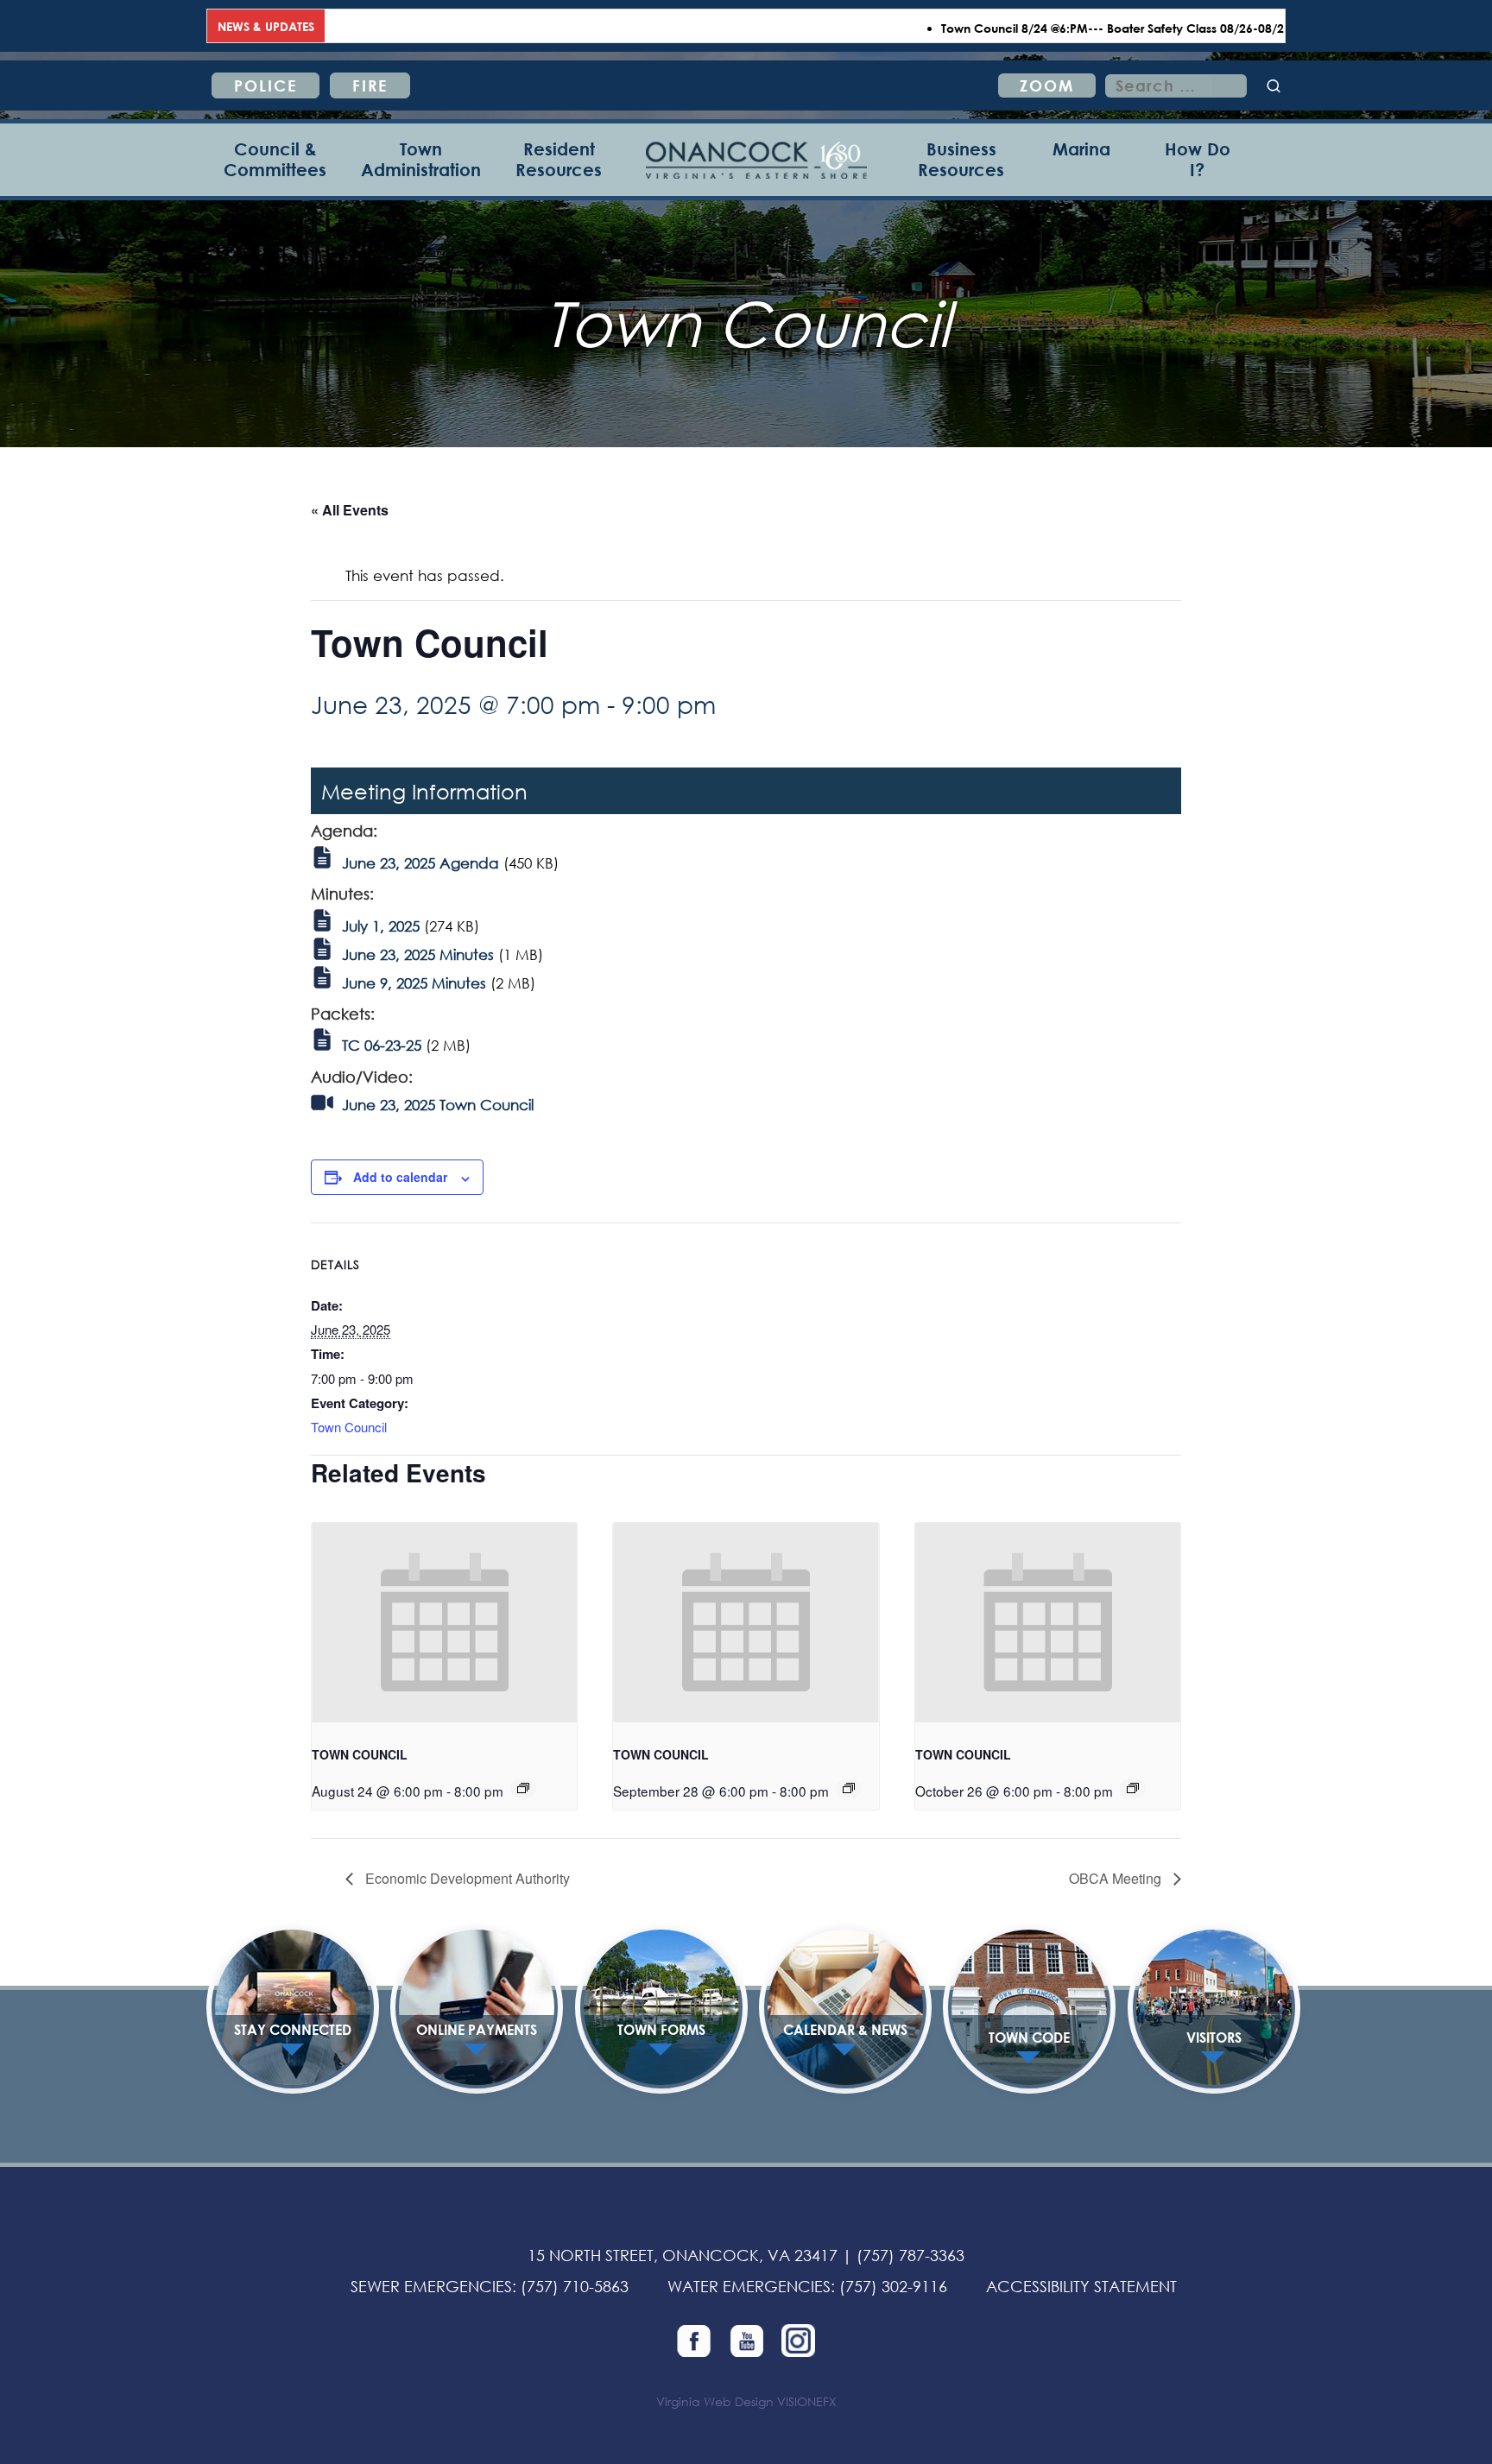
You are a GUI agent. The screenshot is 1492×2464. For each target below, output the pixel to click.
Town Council (349, 1427)
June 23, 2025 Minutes (418, 954)
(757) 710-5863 (575, 2286)
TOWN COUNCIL (360, 1754)
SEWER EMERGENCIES (431, 2286)
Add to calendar (400, 1177)
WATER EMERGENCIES (749, 2286)
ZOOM (1047, 85)
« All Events (350, 510)
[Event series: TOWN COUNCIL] (523, 1788)
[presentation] (444, 1622)
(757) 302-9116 (893, 2286)
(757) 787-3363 (910, 2255)
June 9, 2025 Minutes (414, 983)
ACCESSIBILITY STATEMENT (1081, 2286)
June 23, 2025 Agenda (420, 863)
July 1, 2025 (381, 926)
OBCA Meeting (1117, 1878)
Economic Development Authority (466, 1878)
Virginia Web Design (715, 2401)
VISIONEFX (807, 2401)
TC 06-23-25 (382, 1045)
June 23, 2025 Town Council (438, 1105)
